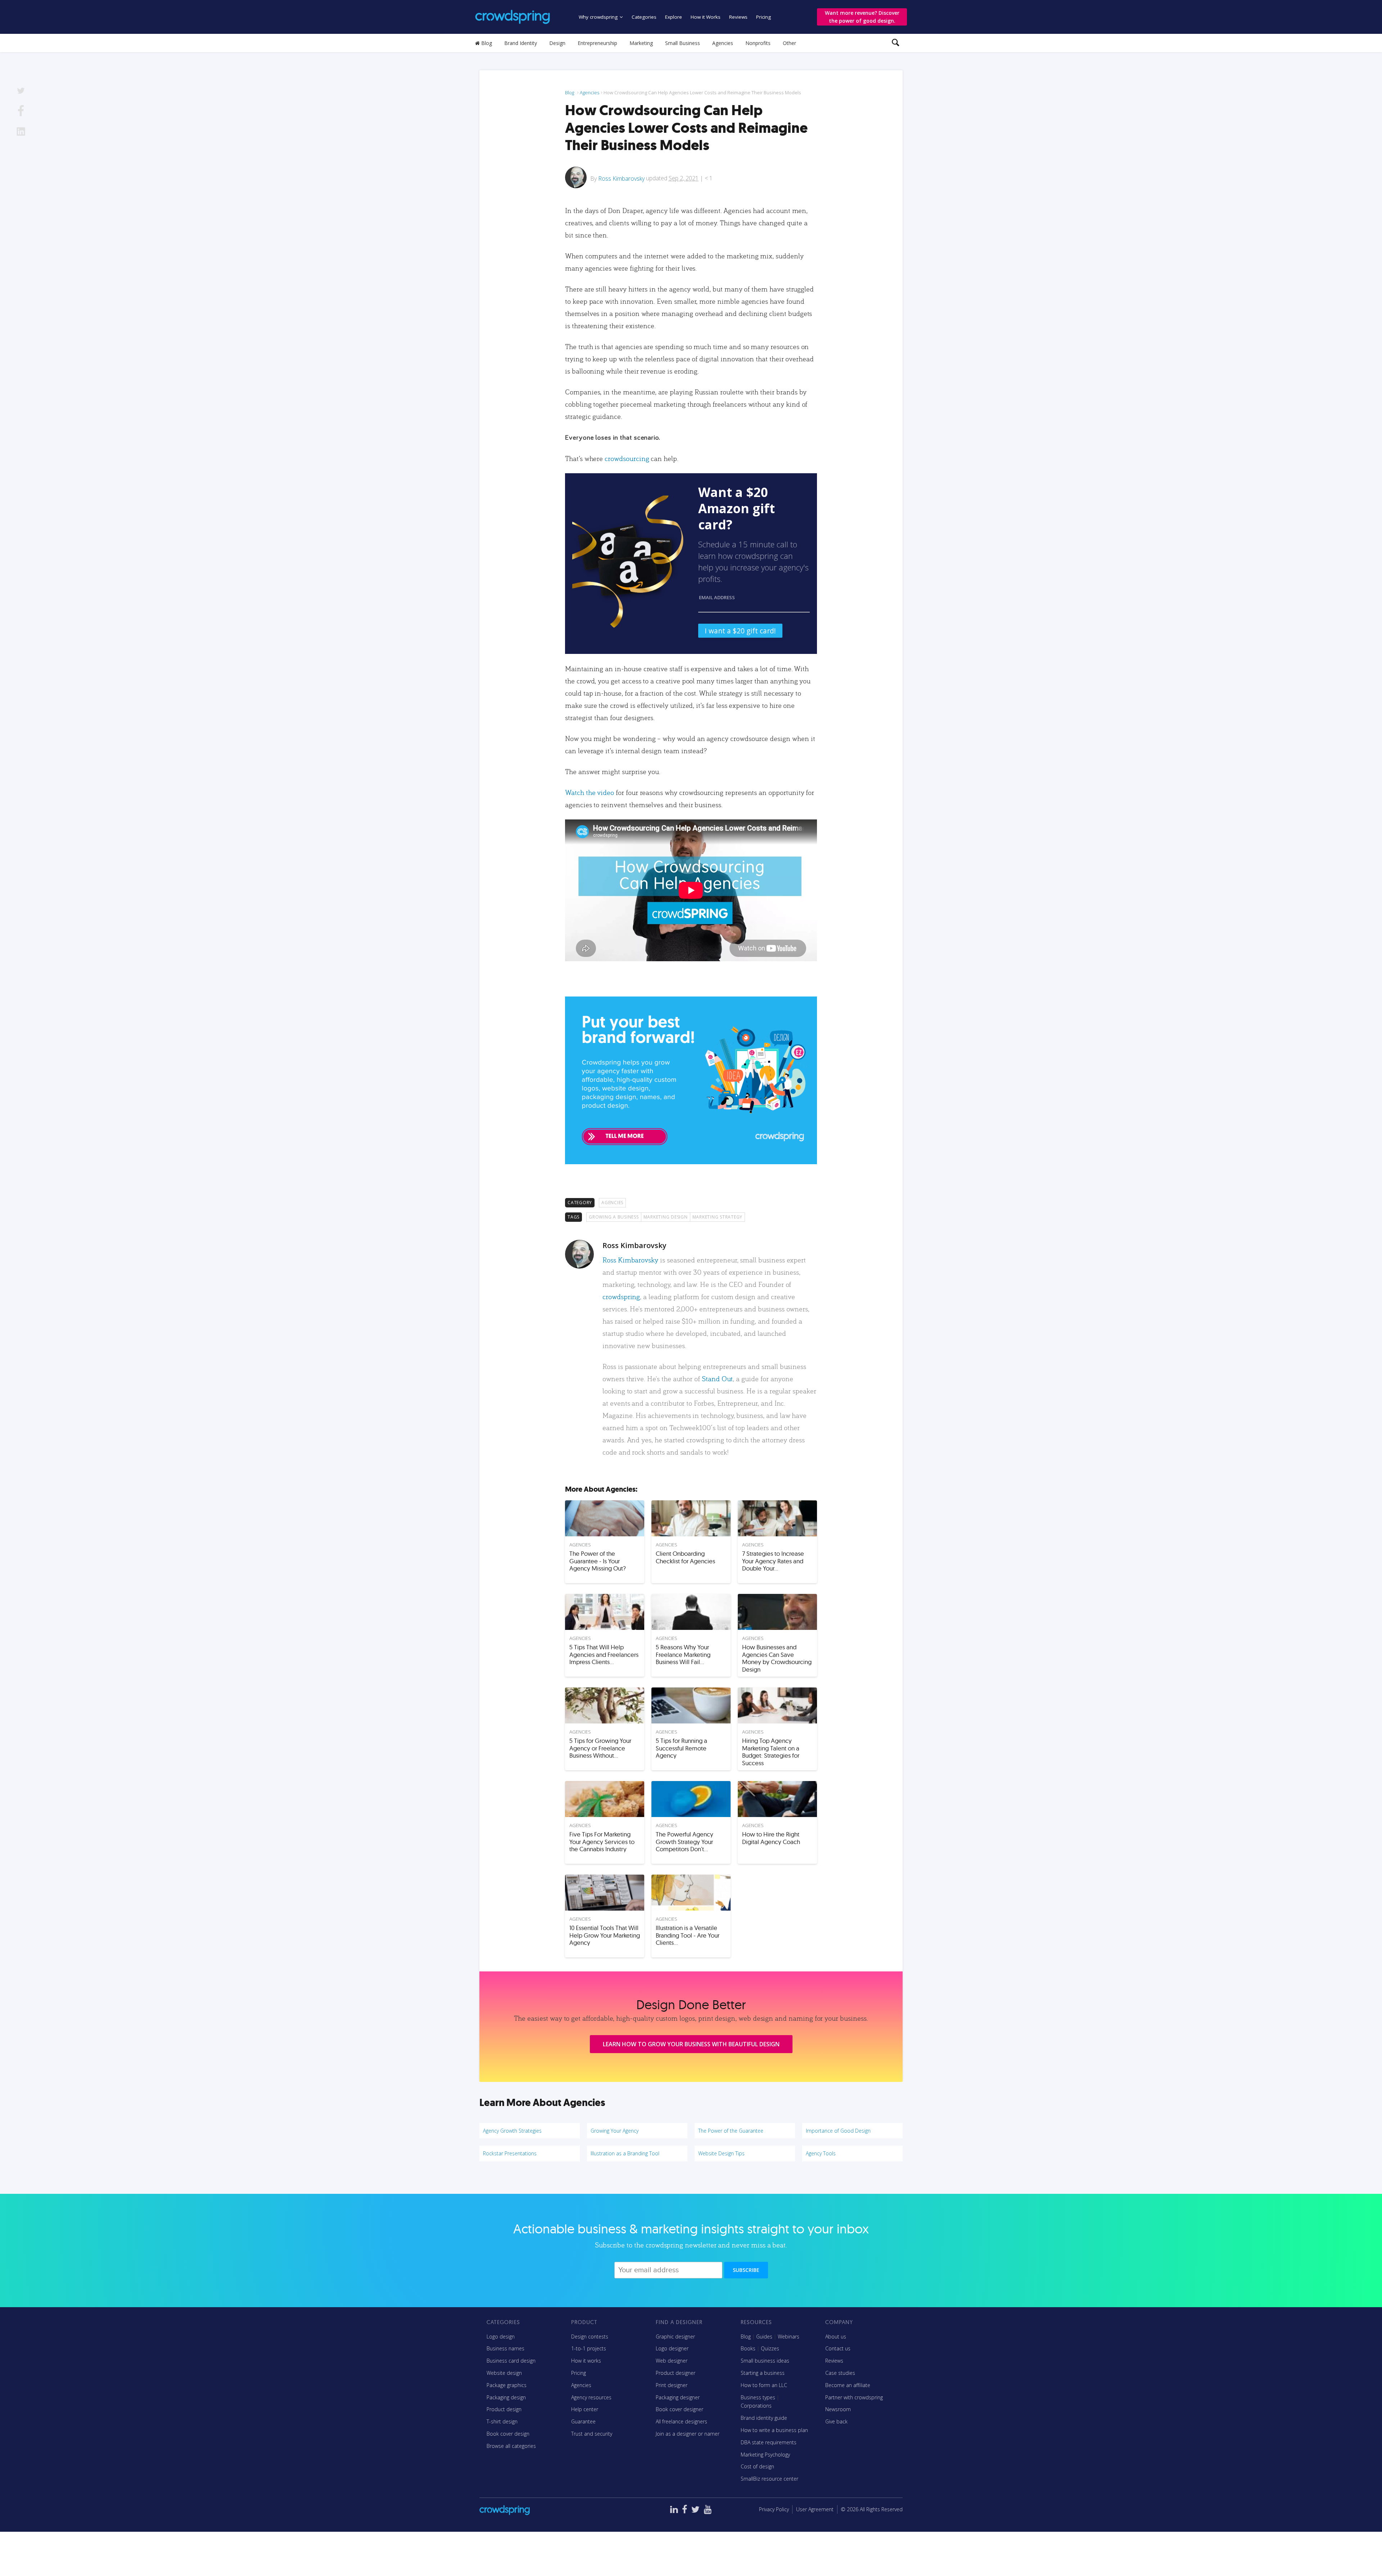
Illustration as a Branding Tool (625, 2153)
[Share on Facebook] (21, 112)
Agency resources (591, 2397)
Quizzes (770, 2348)
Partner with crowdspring (854, 2397)
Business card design (511, 2361)
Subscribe (746, 2270)
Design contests (590, 2337)
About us (836, 2337)
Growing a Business (614, 1217)
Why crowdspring (598, 17)
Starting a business (763, 2373)
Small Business (683, 43)
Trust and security (592, 2434)
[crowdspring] (512, 17)
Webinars (789, 2337)
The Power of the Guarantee (731, 2131)
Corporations (756, 2406)
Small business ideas (765, 2361)
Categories (644, 17)
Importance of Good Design (838, 2131)
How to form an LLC (764, 2385)
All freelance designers (681, 2421)
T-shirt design (502, 2421)
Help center (585, 2409)
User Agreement (815, 2509)
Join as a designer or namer (688, 2434)
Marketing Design (666, 1217)
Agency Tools (821, 2153)
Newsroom (838, 2409)
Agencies (723, 43)
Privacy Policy (774, 2509)
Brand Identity (521, 43)
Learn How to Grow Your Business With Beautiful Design (691, 2044)
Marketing (641, 43)
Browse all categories (511, 2446)
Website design (504, 2373)
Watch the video (590, 792)
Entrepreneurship (597, 43)
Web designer (672, 2361)
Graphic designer (675, 2337)
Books (748, 2348)
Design (557, 43)
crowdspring (621, 1296)
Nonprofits (758, 43)
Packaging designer (678, 2397)
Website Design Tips (721, 2153)
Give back (836, 2421)
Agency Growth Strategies (512, 2131)
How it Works (706, 17)
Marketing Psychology (765, 2455)
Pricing (764, 17)
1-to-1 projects (589, 2348)
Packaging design (506, 2397)
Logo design (501, 2337)
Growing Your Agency (615, 2131)
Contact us (838, 2348)
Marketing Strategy (718, 1217)
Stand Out (717, 1379)
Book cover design (508, 2434)
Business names (505, 2348)
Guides (764, 2337)
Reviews (738, 17)
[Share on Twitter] (21, 92)
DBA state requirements (769, 2442)
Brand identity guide (764, 2418)
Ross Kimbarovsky (621, 178)
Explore (674, 17)
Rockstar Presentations (510, 2153)
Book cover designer (679, 2409)
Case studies (840, 2373)
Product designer (676, 2373)
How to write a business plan (774, 2430)
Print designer (672, 2385)
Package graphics (507, 2385)
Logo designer (672, 2348)
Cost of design (757, 2466)
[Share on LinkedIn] (21, 133)
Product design (504, 2409)
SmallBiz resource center (769, 2479)
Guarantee (583, 2421)
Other (789, 43)
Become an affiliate (848, 2385)
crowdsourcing (627, 458)
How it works (586, 2361)
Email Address (717, 597)
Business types (758, 2397)
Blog (486, 43)
